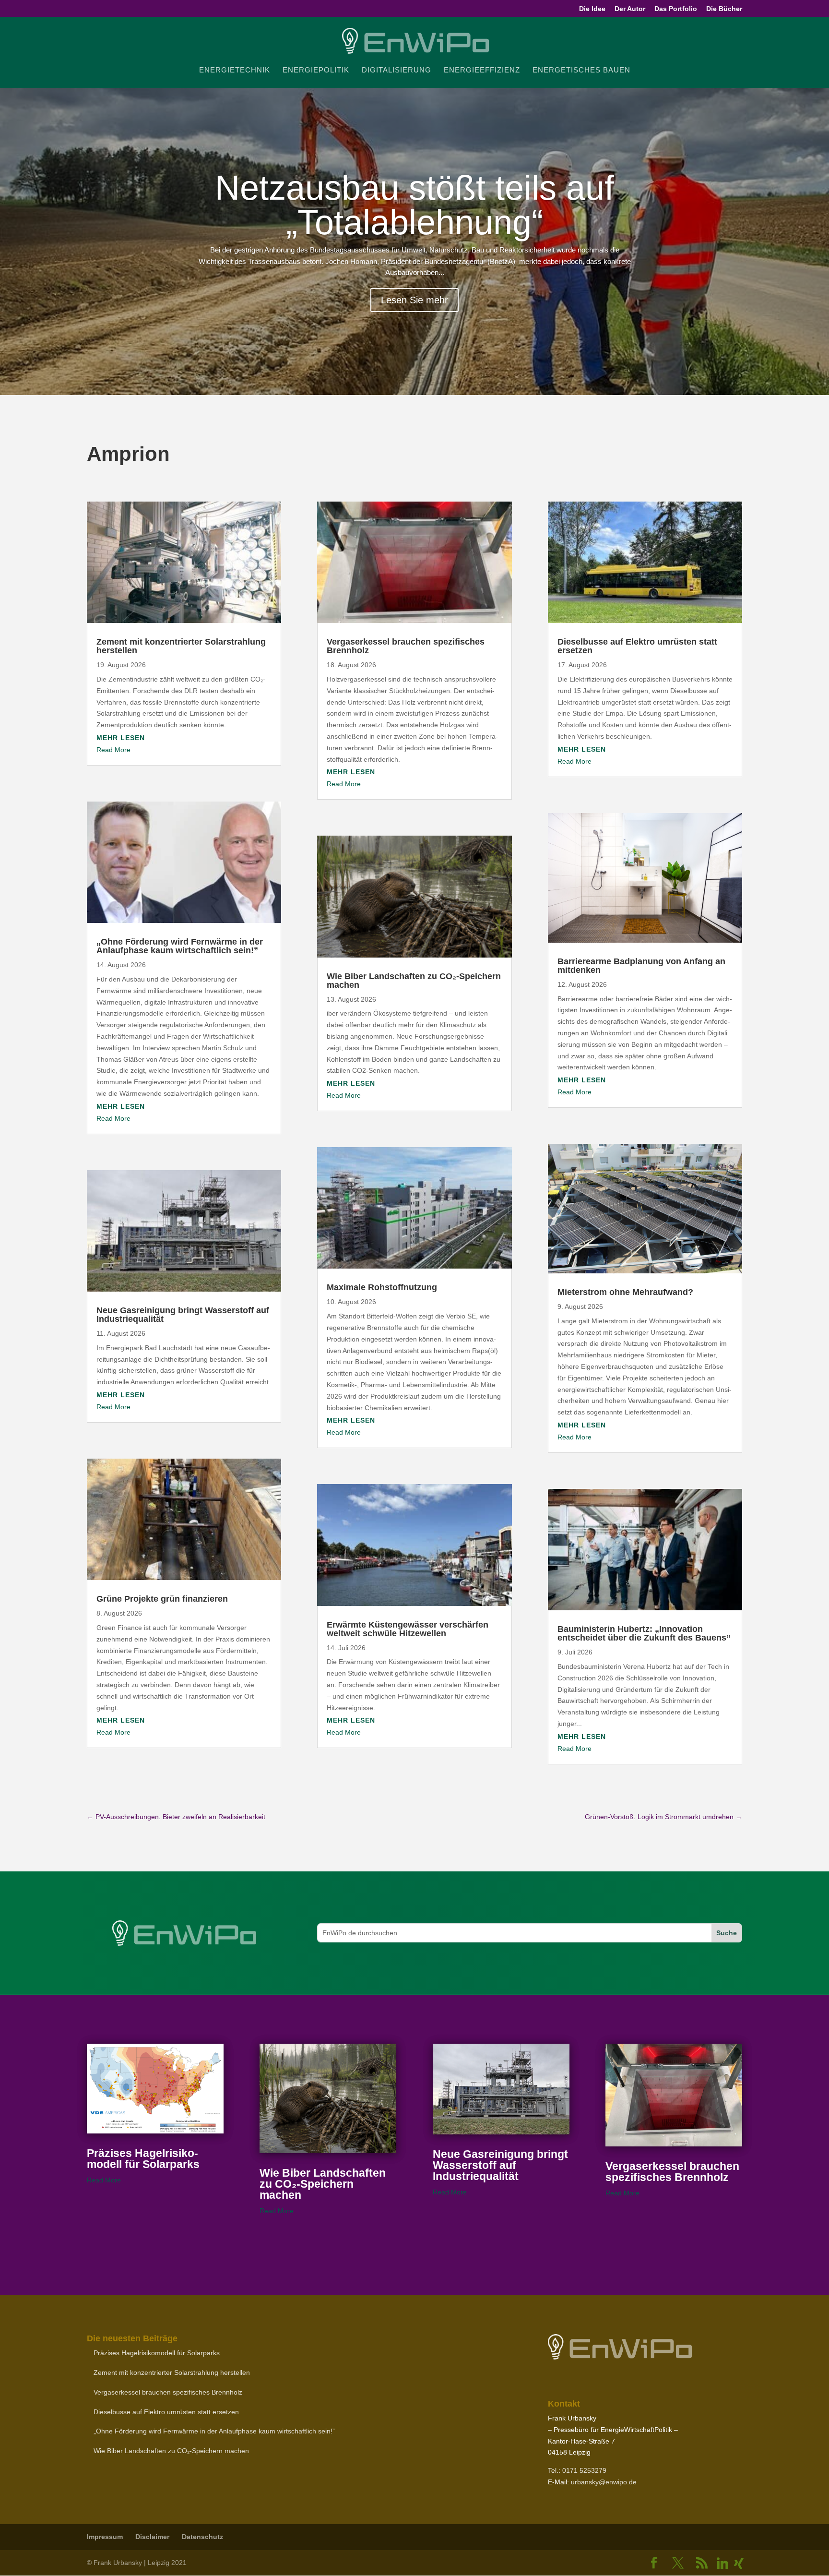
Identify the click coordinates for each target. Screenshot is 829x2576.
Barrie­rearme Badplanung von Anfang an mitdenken (641, 966)
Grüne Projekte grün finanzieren (162, 1599)
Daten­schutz (202, 2537)
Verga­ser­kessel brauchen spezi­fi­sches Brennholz (406, 646)
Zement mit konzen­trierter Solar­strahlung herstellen (181, 646)
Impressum (105, 2537)
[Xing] (739, 2564)
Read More (113, 750)
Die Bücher (724, 9)
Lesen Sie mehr (414, 300)
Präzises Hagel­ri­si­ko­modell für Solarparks (143, 2159)
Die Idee (592, 9)
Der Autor (630, 9)
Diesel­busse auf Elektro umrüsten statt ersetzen (637, 646)
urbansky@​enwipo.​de (604, 2482)
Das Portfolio (676, 9)
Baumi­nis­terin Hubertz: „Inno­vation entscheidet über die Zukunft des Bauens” (644, 1633)
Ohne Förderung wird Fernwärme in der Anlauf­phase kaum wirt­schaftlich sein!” (180, 946)
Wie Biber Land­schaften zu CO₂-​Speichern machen (414, 981)
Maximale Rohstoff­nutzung (382, 1287)
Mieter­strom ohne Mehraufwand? (625, 1292)
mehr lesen (121, 738)
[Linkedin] (722, 2564)
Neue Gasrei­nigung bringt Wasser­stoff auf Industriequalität (183, 1315)
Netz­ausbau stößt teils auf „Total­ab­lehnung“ (414, 205)
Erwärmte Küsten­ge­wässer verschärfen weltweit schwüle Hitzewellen (408, 1629)
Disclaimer (152, 2537)
